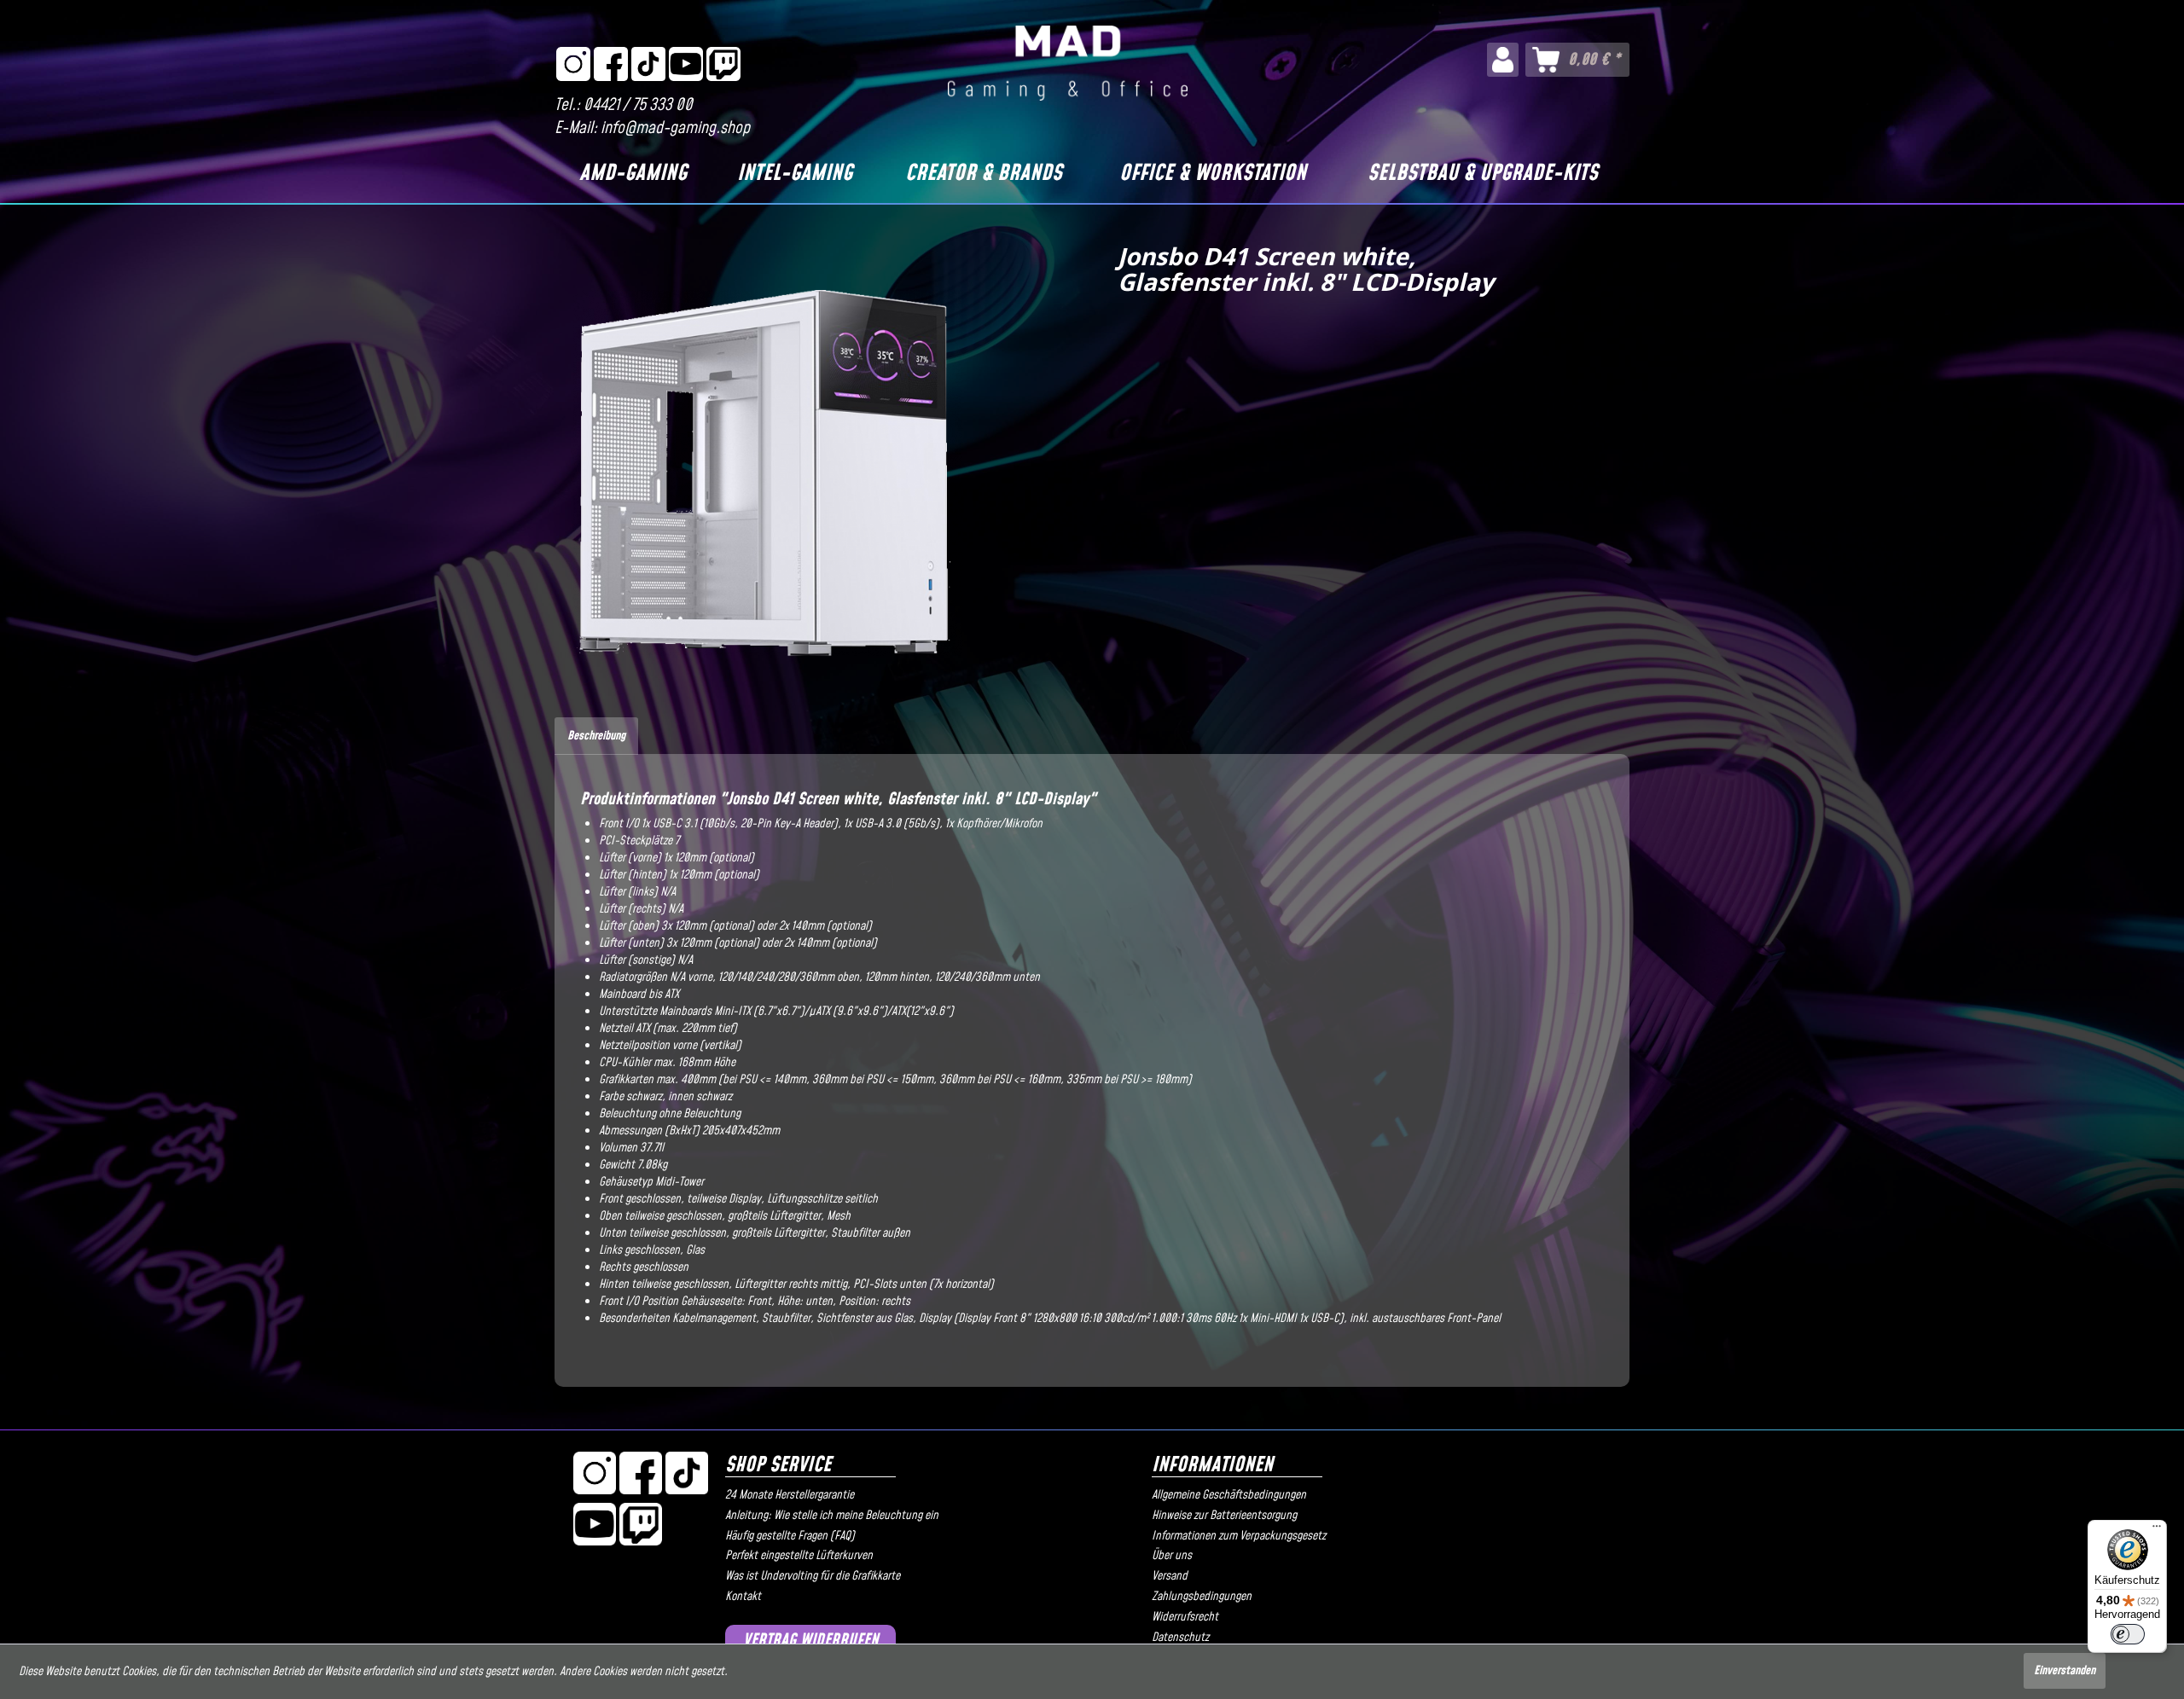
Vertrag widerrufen (811, 1641)
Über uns (1172, 1556)
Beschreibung (596, 736)
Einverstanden (2065, 1671)
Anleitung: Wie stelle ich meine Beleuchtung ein (832, 1516)
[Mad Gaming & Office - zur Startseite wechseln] (1068, 63)
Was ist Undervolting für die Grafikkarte (813, 1576)
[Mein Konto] (1503, 60)
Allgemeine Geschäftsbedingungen (1229, 1495)
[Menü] (2157, 1530)
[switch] (2128, 1634)
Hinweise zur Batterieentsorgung (1224, 1516)
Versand (1170, 1576)
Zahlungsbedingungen (1202, 1597)
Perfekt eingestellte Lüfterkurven (799, 1556)
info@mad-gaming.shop (675, 128)
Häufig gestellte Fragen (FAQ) (790, 1536)
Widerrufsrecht (1185, 1617)
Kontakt (743, 1597)
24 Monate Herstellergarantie (790, 1495)
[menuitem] (1503, 60)
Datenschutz (1180, 1638)
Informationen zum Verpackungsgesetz (1239, 1536)
